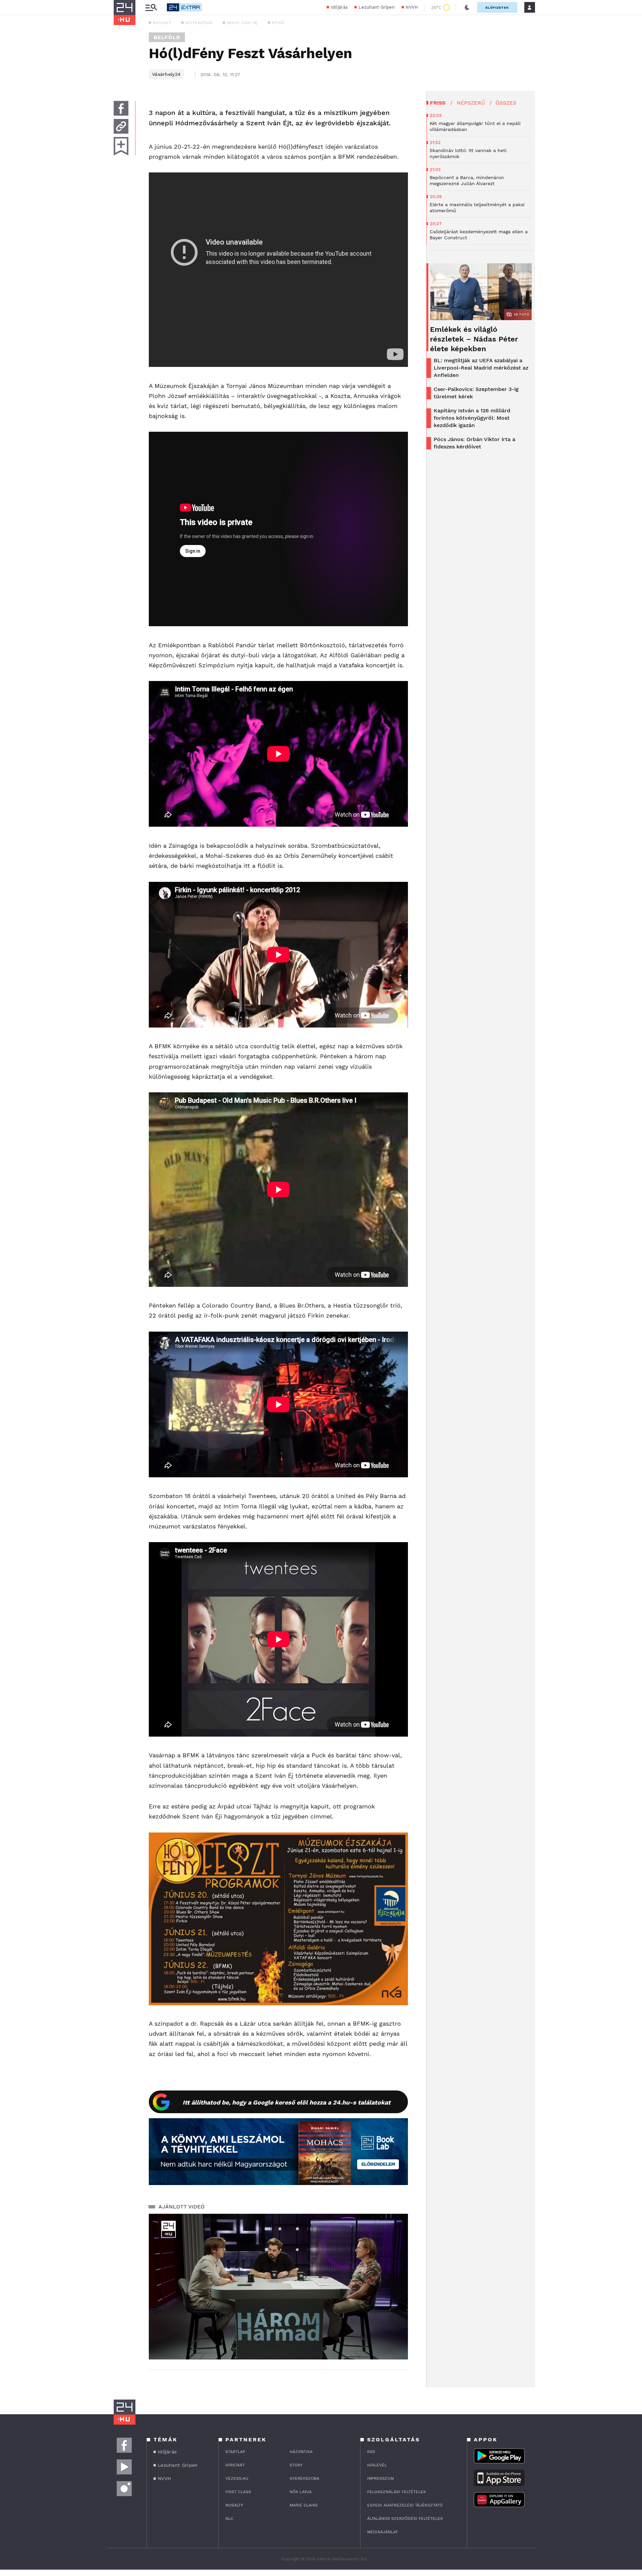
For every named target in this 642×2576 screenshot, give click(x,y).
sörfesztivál (199, 22)
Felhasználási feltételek (397, 2492)
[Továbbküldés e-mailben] (121, 126)
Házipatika (301, 2452)
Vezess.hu (237, 2478)
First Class (238, 2492)
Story (296, 2465)
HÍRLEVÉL (377, 2465)
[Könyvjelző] (121, 146)
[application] (278, 2287)
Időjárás (339, 7)
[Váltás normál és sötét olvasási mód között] (467, 7)
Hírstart (235, 2465)
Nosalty (234, 2505)
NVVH (412, 7)
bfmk (278, 22)
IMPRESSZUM (381, 2478)
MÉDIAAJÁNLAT (383, 2532)
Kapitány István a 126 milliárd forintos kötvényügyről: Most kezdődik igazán (472, 418)
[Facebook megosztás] (121, 108)
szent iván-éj (242, 22)
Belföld (167, 37)
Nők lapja (301, 2492)
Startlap (235, 2452)
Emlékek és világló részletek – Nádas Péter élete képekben (474, 339)
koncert (162, 22)
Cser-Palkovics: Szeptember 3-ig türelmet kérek (476, 393)
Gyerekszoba (304, 2478)
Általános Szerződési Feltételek (405, 2519)
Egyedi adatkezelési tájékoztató (405, 2505)
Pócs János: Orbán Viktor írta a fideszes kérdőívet (474, 443)
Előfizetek (497, 8)
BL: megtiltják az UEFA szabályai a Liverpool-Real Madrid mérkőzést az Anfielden (481, 368)
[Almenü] (151, 8)
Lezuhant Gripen (377, 7)
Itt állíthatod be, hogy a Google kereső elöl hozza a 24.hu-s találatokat (287, 2102)
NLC (229, 2519)
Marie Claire (304, 2505)
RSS (371, 2452)
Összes (506, 103)
